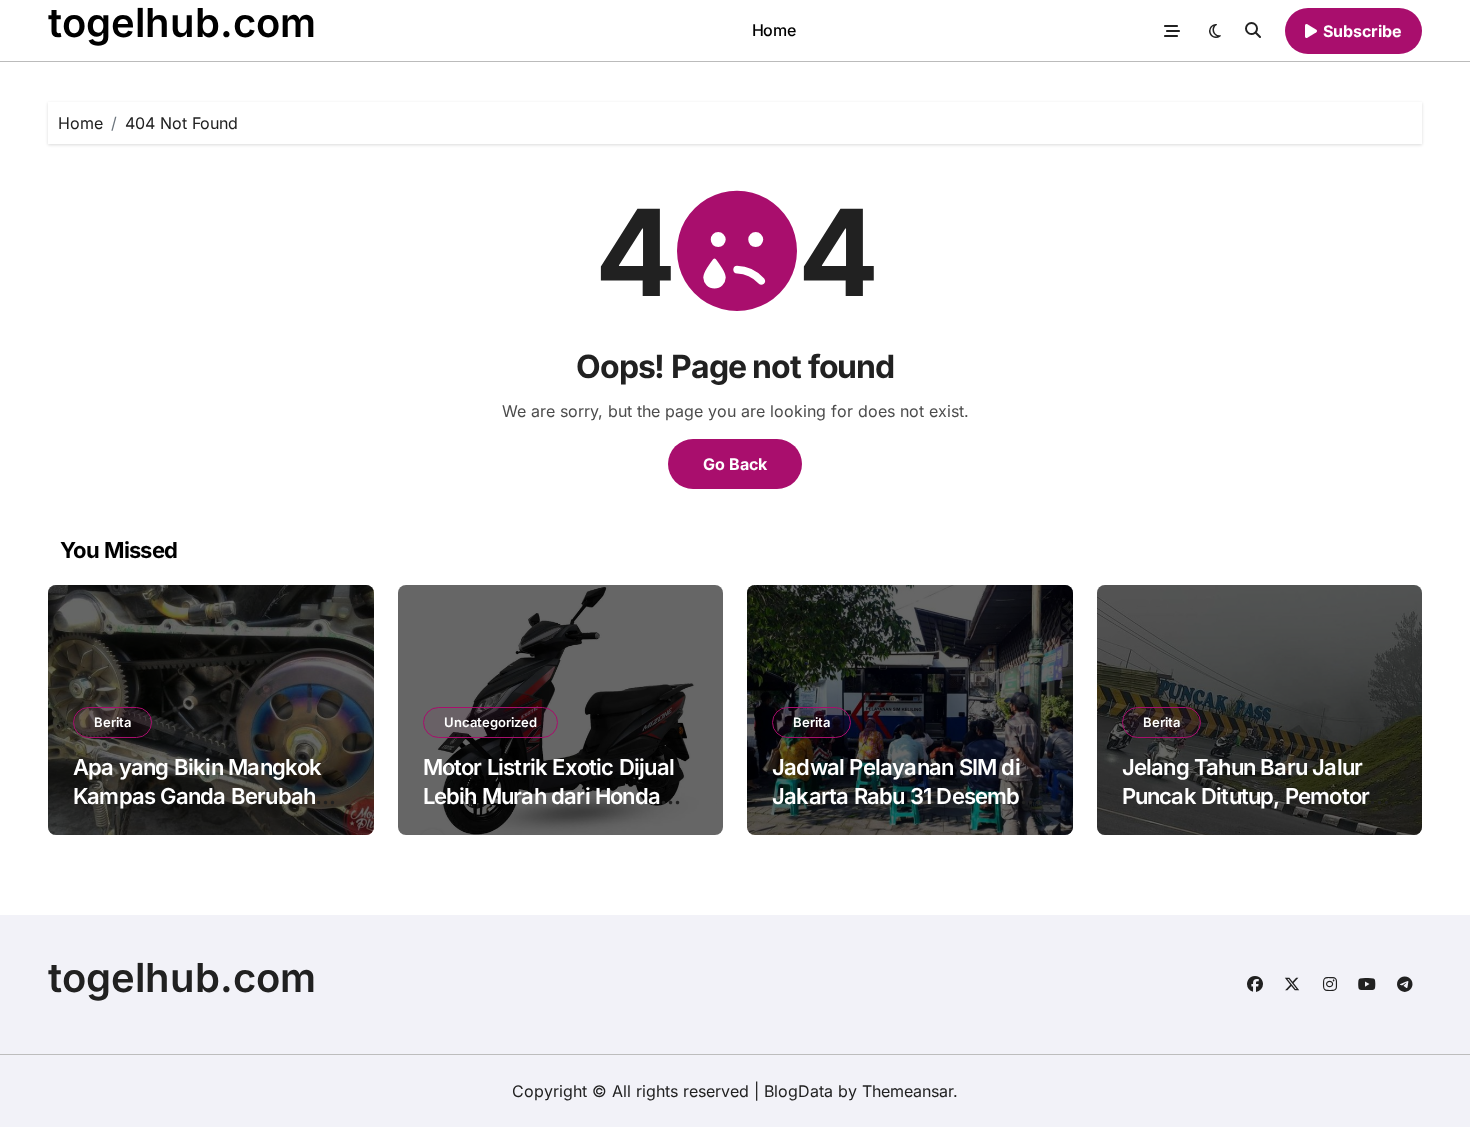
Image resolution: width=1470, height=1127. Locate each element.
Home (773, 30)
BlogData (798, 1091)
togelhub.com (182, 977)
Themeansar (907, 1091)
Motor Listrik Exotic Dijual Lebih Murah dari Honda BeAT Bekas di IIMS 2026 (549, 795)
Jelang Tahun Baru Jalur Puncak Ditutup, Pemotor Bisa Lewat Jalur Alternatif (1253, 795)
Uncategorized (490, 722)
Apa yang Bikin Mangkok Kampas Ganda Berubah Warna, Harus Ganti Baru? (201, 795)
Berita (112, 722)
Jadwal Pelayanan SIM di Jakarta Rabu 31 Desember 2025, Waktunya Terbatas (906, 795)
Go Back (735, 464)
